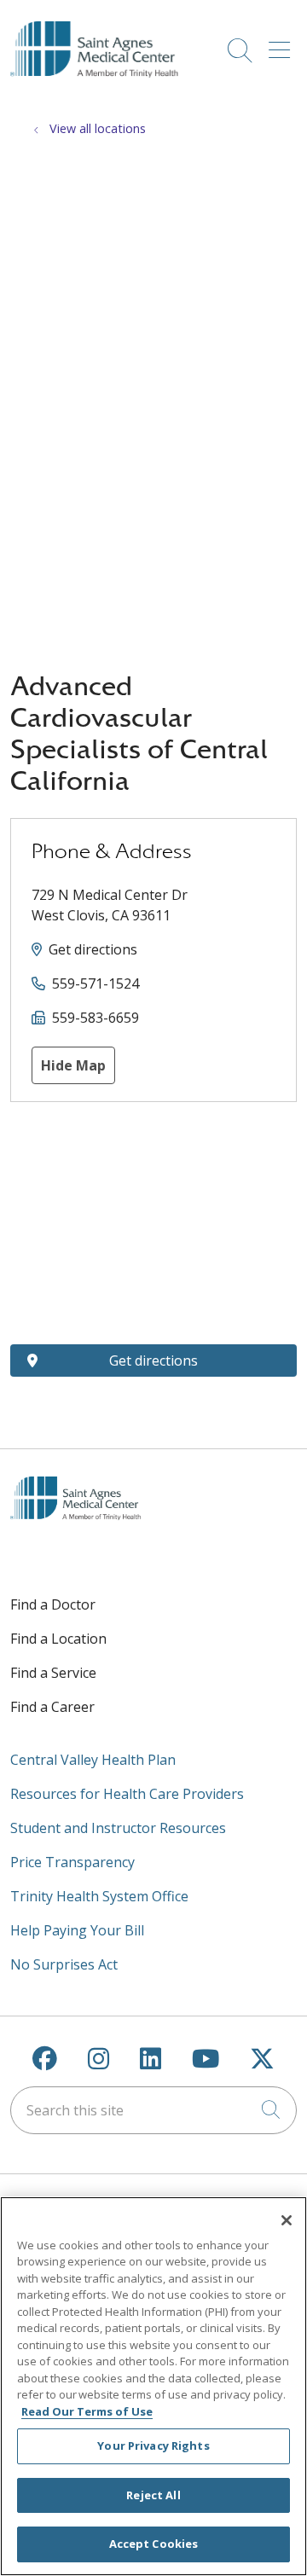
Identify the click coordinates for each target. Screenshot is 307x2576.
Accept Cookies (154, 2544)
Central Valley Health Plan (93, 1760)
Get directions (93, 949)
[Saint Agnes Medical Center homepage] (102, 93)
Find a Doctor (53, 1604)
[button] (283, 44)
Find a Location (58, 1639)
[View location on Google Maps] (153, 1223)
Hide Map (73, 1065)
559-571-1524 (96, 983)
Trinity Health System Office (99, 1896)
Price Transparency (72, 1862)
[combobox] (153, 2110)
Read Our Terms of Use (87, 2411)
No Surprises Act (64, 1964)
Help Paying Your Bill (77, 1930)
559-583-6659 (96, 1018)
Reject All (153, 2495)
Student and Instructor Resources (118, 1828)
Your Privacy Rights (153, 2445)
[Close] (287, 2220)
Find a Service (53, 1673)
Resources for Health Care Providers (127, 1794)
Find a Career (52, 1707)
